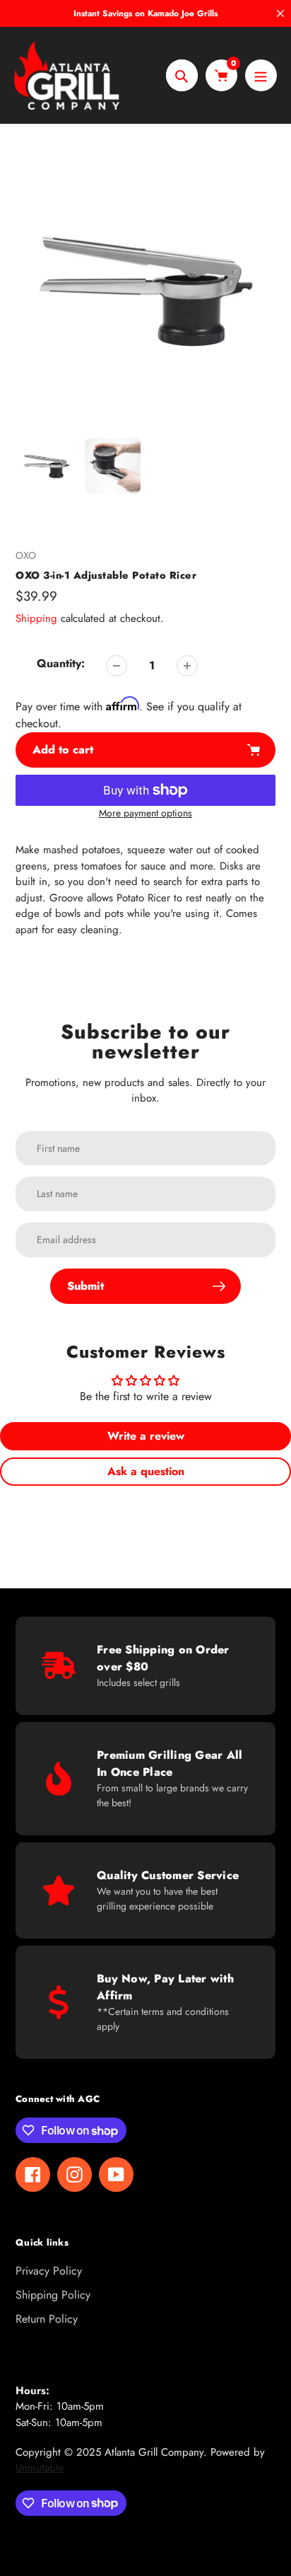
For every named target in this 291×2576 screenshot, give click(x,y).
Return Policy (47, 2319)
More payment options (145, 813)
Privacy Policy (49, 2271)
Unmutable (40, 2468)
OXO (26, 555)
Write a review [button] (146, 1436)
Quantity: (61, 663)
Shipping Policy (53, 2295)
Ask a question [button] (146, 1471)
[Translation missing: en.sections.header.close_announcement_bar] (280, 13)
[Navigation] (261, 75)
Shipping (36, 618)
